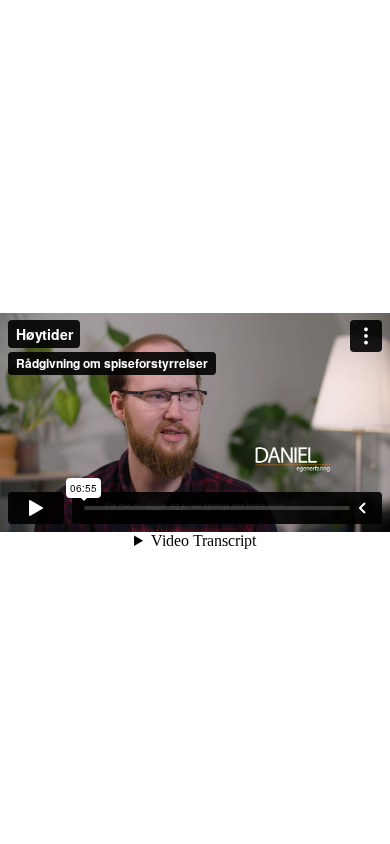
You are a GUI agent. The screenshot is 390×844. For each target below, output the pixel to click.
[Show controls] (362, 508)
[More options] (366, 336)
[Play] (36, 508)
